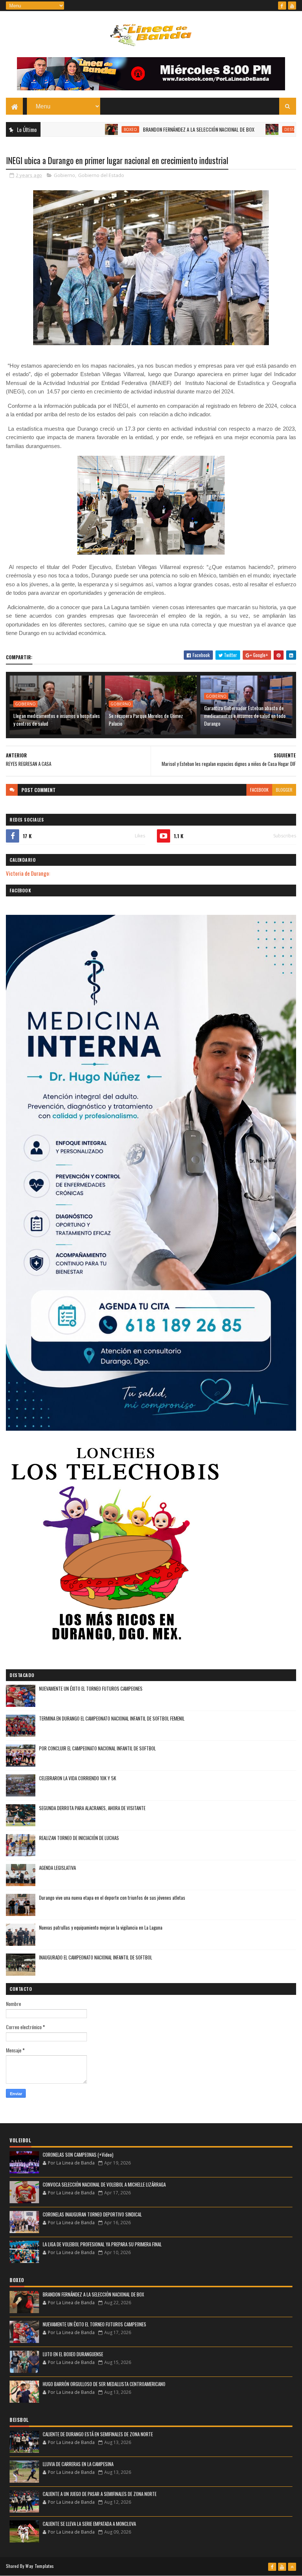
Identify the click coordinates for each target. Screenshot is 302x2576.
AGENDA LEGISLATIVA (57, 1868)
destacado (251, 129)
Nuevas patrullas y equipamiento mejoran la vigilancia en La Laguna (101, 1927)
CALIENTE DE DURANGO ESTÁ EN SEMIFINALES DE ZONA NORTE (98, 2434)
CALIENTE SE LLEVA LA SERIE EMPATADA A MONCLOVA (89, 2524)
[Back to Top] (292, 2567)
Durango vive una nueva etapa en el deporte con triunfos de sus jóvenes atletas (112, 1898)
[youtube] (292, 6)
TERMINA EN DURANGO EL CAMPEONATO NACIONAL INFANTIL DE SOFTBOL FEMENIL (112, 1718)
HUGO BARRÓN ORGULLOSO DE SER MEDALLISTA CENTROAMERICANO (104, 2384)
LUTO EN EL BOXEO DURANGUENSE (73, 2354)
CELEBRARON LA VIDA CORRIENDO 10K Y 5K (78, 1778)
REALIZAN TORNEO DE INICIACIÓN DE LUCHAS (79, 1838)
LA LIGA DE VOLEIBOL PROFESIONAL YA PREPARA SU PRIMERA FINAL (102, 2244)
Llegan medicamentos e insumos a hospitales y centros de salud (57, 719)
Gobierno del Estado (101, 175)
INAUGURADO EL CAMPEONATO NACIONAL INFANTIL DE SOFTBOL (96, 1957)
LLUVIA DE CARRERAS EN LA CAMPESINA (78, 2464)
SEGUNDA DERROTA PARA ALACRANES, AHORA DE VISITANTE (92, 1808)
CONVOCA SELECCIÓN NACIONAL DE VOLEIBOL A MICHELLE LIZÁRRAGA (104, 2184)
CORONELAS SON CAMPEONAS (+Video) (78, 2155)
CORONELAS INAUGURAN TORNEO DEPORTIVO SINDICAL (92, 2214)
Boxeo (86, 129)
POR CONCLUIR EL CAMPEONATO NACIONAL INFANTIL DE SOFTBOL (97, 1748)
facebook (259, 790)
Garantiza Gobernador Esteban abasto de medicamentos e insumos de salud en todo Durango (245, 716)
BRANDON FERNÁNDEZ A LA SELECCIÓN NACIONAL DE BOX (154, 129)
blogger (284, 790)
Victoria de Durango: (28, 873)
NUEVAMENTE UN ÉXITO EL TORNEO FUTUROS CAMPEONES (91, 1688)
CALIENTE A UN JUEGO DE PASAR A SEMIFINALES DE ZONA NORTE (100, 2494)
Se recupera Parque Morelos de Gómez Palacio (146, 719)
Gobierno (64, 175)
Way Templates (40, 2566)
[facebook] (282, 6)
